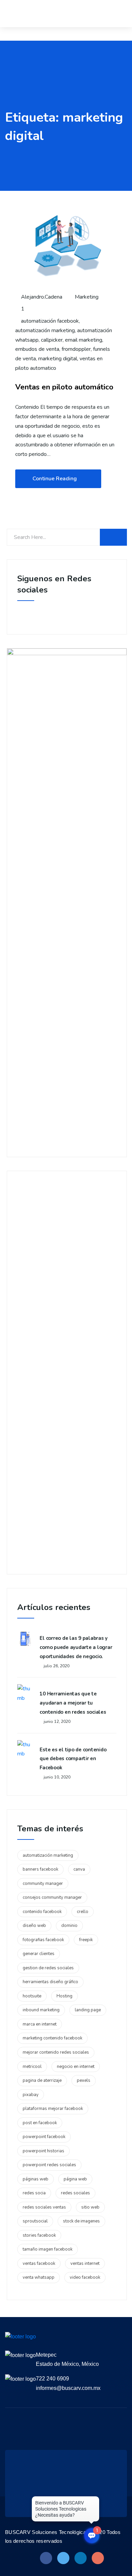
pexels (84, 2080)
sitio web (90, 2207)
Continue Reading (55, 479)
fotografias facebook (43, 1940)
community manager (43, 1884)
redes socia (34, 2193)
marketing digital (58, 359)
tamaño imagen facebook (48, 2249)
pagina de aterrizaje (42, 2080)
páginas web (36, 2179)
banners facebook (40, 1869)
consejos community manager (52, 1897)
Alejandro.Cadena (41, 297)
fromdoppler (76, 349)
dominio (69, 1926)
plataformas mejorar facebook (53, 2109)
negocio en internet (76, 2067)
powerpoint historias (43, 2151)
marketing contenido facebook (52, 2038)
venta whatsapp (39, 2277)
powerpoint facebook (44, 2137)
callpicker (52, 340)
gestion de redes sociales (48, 1968)
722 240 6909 (52, 2379)
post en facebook (40, 2123)
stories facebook (39, 2235)
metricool (32, 2067)
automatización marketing (45, 330)
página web (75, 2179)
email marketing (84, 340)
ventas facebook (39, 2263)
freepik (86, 1940)
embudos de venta (37, 349)
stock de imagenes (81, 2221)
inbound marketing (41, 2010)
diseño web (34, 1926)
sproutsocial (35, 2221)
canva (79, 1869)
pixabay (31, 2095)
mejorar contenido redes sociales (56, 2052)
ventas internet (85, 2263)
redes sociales (75, 2193)
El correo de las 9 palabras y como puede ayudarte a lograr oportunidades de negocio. (76, 1647)
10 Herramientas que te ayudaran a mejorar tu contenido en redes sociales (73, 1703)
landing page (88, 2010)
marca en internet (40, 2024)
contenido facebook (42, 1912)
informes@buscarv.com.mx (68, 2388)
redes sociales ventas (44, 2207)
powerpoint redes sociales (49, 2165)
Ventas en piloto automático (64, 387)
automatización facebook (50, 321)
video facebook (85, 2277)
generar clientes (39, 1954)
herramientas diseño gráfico (50, 1982)
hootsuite (32, 1996)
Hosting (64, 1996)
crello (83, 1912)
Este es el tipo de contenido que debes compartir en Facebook (73, 1759)
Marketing (87, 297)
